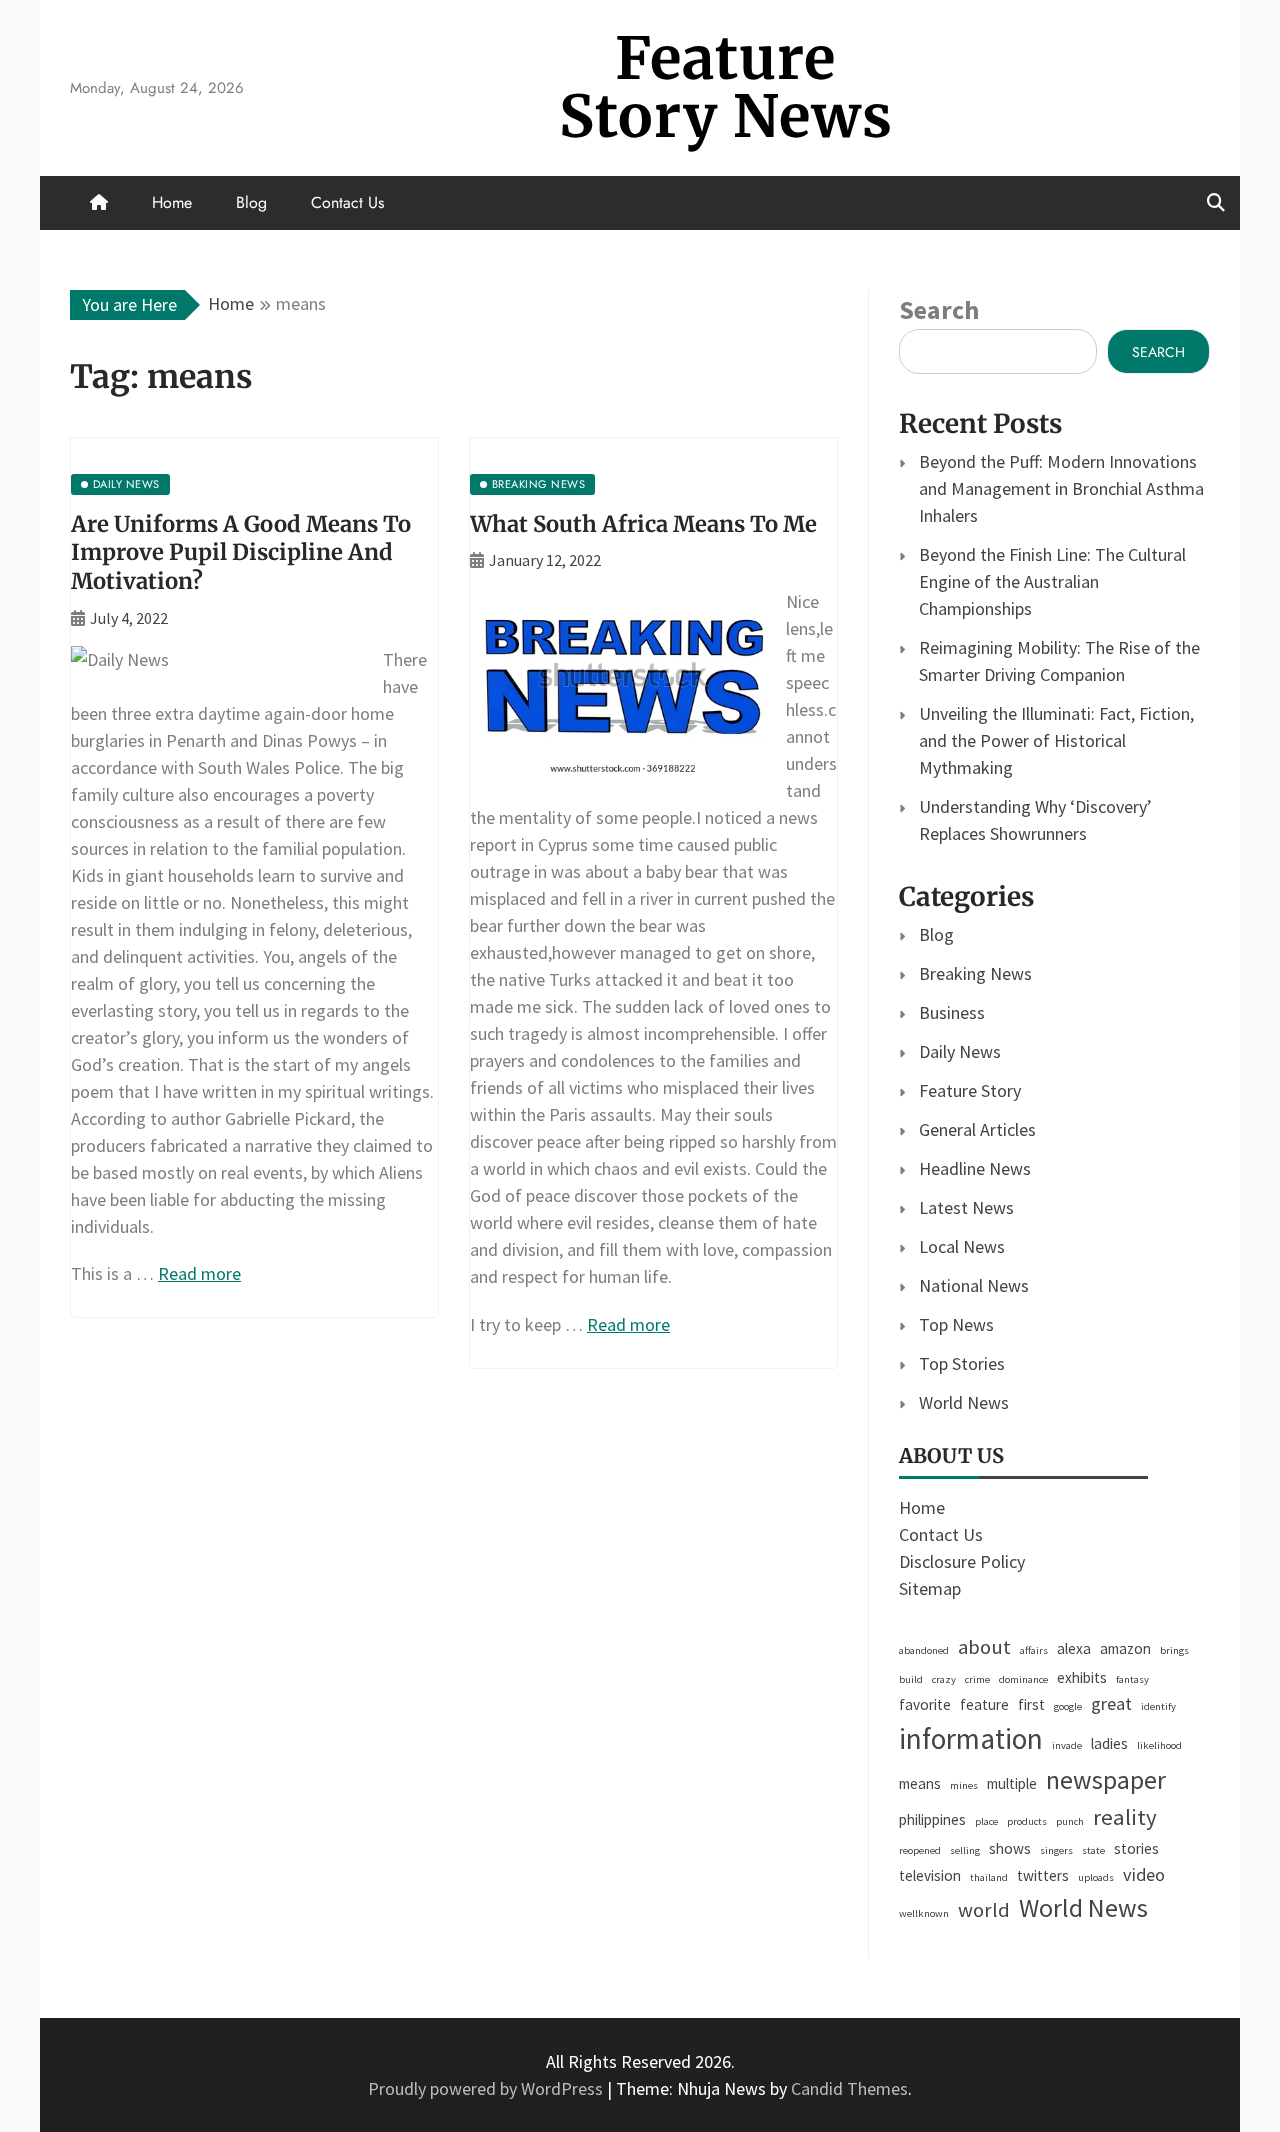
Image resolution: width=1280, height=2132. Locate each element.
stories (1136, 1848)
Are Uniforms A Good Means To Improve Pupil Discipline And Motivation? (241, 552)
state (1093, 1850)
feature (984, 1704)
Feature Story (970, 1090)
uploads (1096, 1877)
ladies (1109, 1743)
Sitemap (930, 1588)
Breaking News (975, 973)
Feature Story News (726, 87)
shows (1010, 1848)
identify (1158, 1706)
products (1027, 1821)
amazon (1125, 1648)
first (1031, 1704)
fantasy (1132, 1679)
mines (964, 1785)
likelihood (1159, 1745)
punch (1070, 1821)
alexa (1074, 1648)
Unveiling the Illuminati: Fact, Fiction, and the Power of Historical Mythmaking (1056, 740)
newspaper (1106, 1780)
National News (974, 1285)
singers (1056, 1850)
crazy (944, 1679)
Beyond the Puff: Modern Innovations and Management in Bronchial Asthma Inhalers (1061, 488)
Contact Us (347, 202)
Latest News (966, 1207)
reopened (920, 1850)
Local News (962, 1246)
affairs (1034, 1650)
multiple (1012, 1783)
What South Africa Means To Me (643, 524)
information (971, 1738)
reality (1125, 1817)
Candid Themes (849, 2088)
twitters (1043, 1875)
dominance (1023, 1679)
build (911, 1679)
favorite (925, 1704)
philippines (932, 1819)
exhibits (1082, 1677)
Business (952, 1012)
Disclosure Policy (962, 1561)
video (1144, 1874)
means (920, 1783)
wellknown (924, 1913)
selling (965, 1850)
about (984, 1647)
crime (977, 1679)
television (930, 1875)
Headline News (975, 1168)
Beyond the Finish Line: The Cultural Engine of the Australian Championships (1052, 581)
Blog (251, 202)
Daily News (960, 1051)
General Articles (977, 1129)
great (1111, 1703)
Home (172, 202)
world (984, 1910)
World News (964, 1402)
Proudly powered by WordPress (487, 2088)
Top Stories (962, 1363)
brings (1174, 1650)
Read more (199, 1273)
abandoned (924, 1650)
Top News (956, 1324)
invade (1067, 1745)
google (1068, 1706)
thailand (989, 1877)
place (986, 1821)
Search (939, 309)
